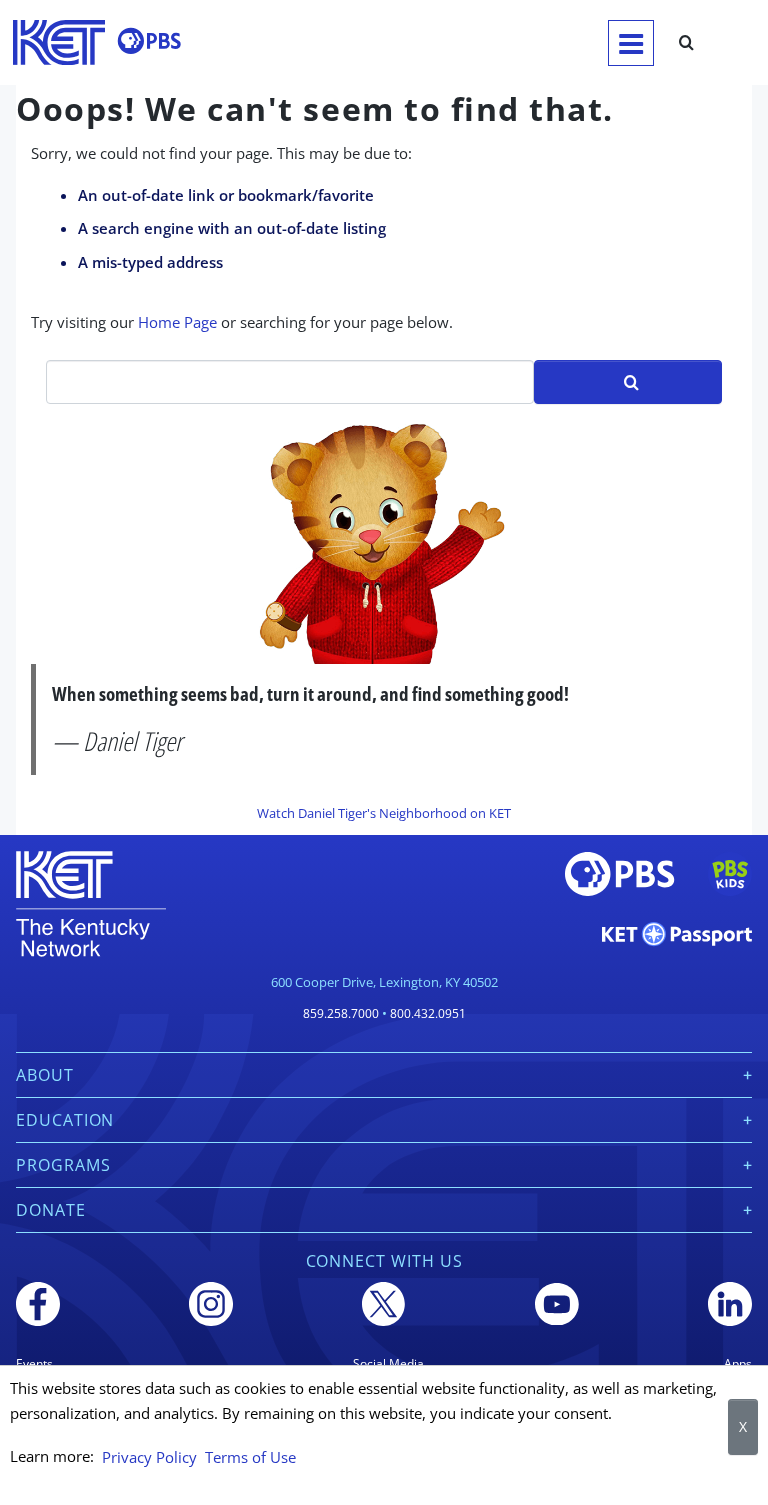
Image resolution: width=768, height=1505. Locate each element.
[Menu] (631, 43)
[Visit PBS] (149, 41)
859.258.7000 (341, 1013)
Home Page (177, 322)
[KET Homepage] (59, 42)
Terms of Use (250, 1457)
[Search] (686, 43)
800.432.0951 (428, 1013)
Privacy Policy (149, 1457)
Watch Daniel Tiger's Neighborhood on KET (384, 813)
